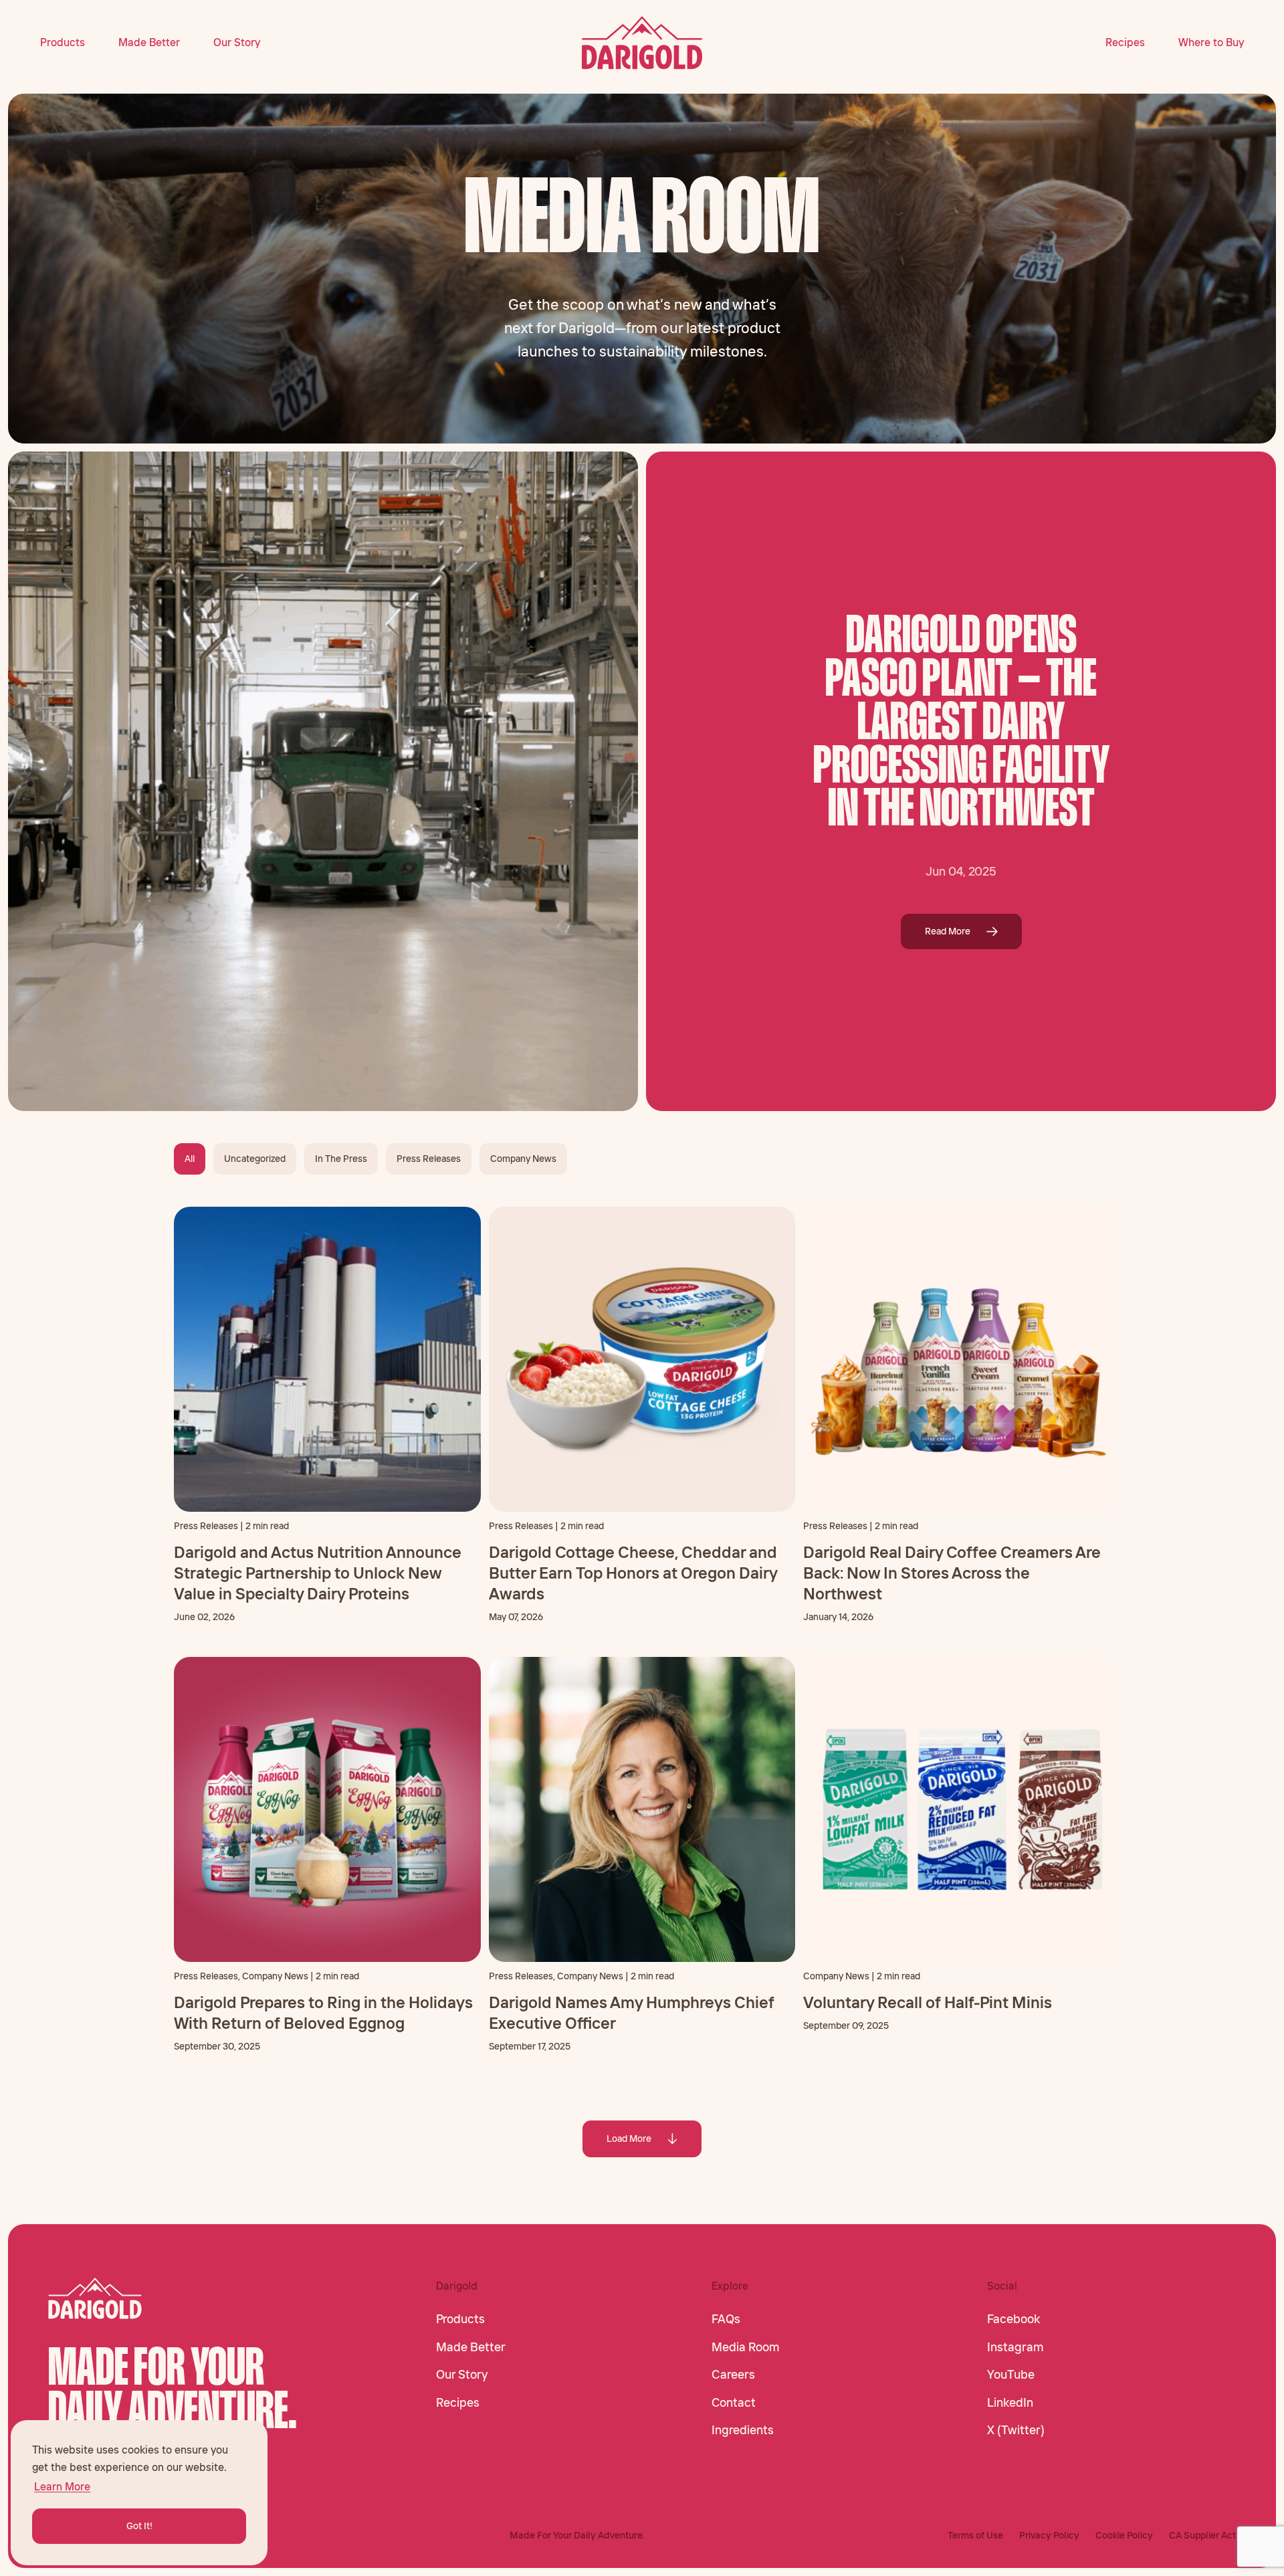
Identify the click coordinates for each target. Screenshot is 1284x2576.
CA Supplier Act (1202, 2535)
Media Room (746, 2347)
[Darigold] (642, 43)
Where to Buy (1211, 42)
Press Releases (429, 1159)
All (190, 1159)
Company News (523, 1159)
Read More (948, 931)
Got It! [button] (139, 2526)
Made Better (149, 42)
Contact (734, 2403)
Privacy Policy (1049, 2535)
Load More (629, 2139)
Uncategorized (255, 1159)
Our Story (237, 42)
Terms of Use (975, 2535)
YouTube (1011, 2375)
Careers (733, 2375)
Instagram (1015, 2347)
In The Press (341, 1159)
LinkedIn (1010, 2403)
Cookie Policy (1124, 2535)
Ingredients (743, 2430)
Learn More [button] (62, 2486)
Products (63, 42)
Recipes (1125, 42)
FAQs (726, 2319)
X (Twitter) (1016, 2430)
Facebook (1013, 2319)
